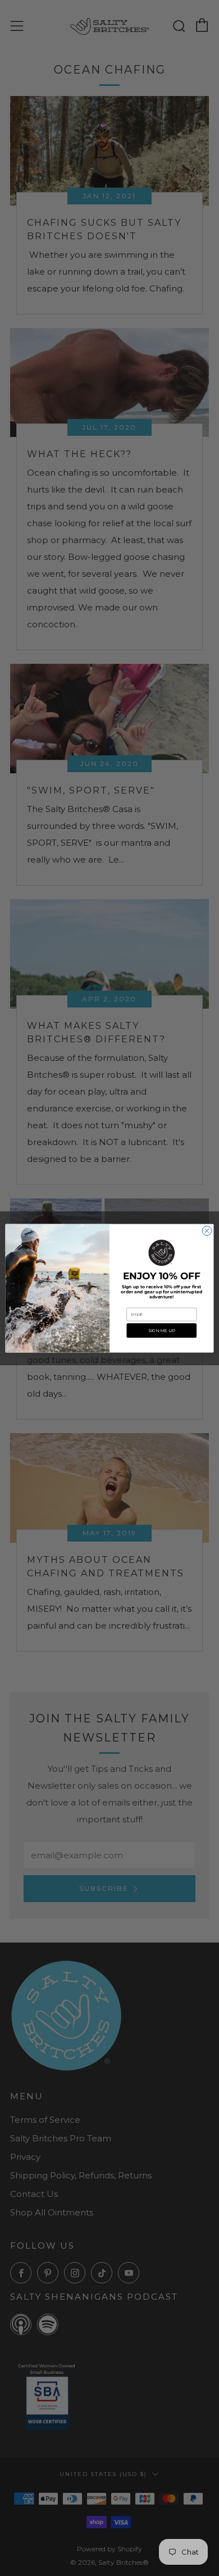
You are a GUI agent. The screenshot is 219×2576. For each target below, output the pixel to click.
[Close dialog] (207, 1231)
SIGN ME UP (162, 1330)
